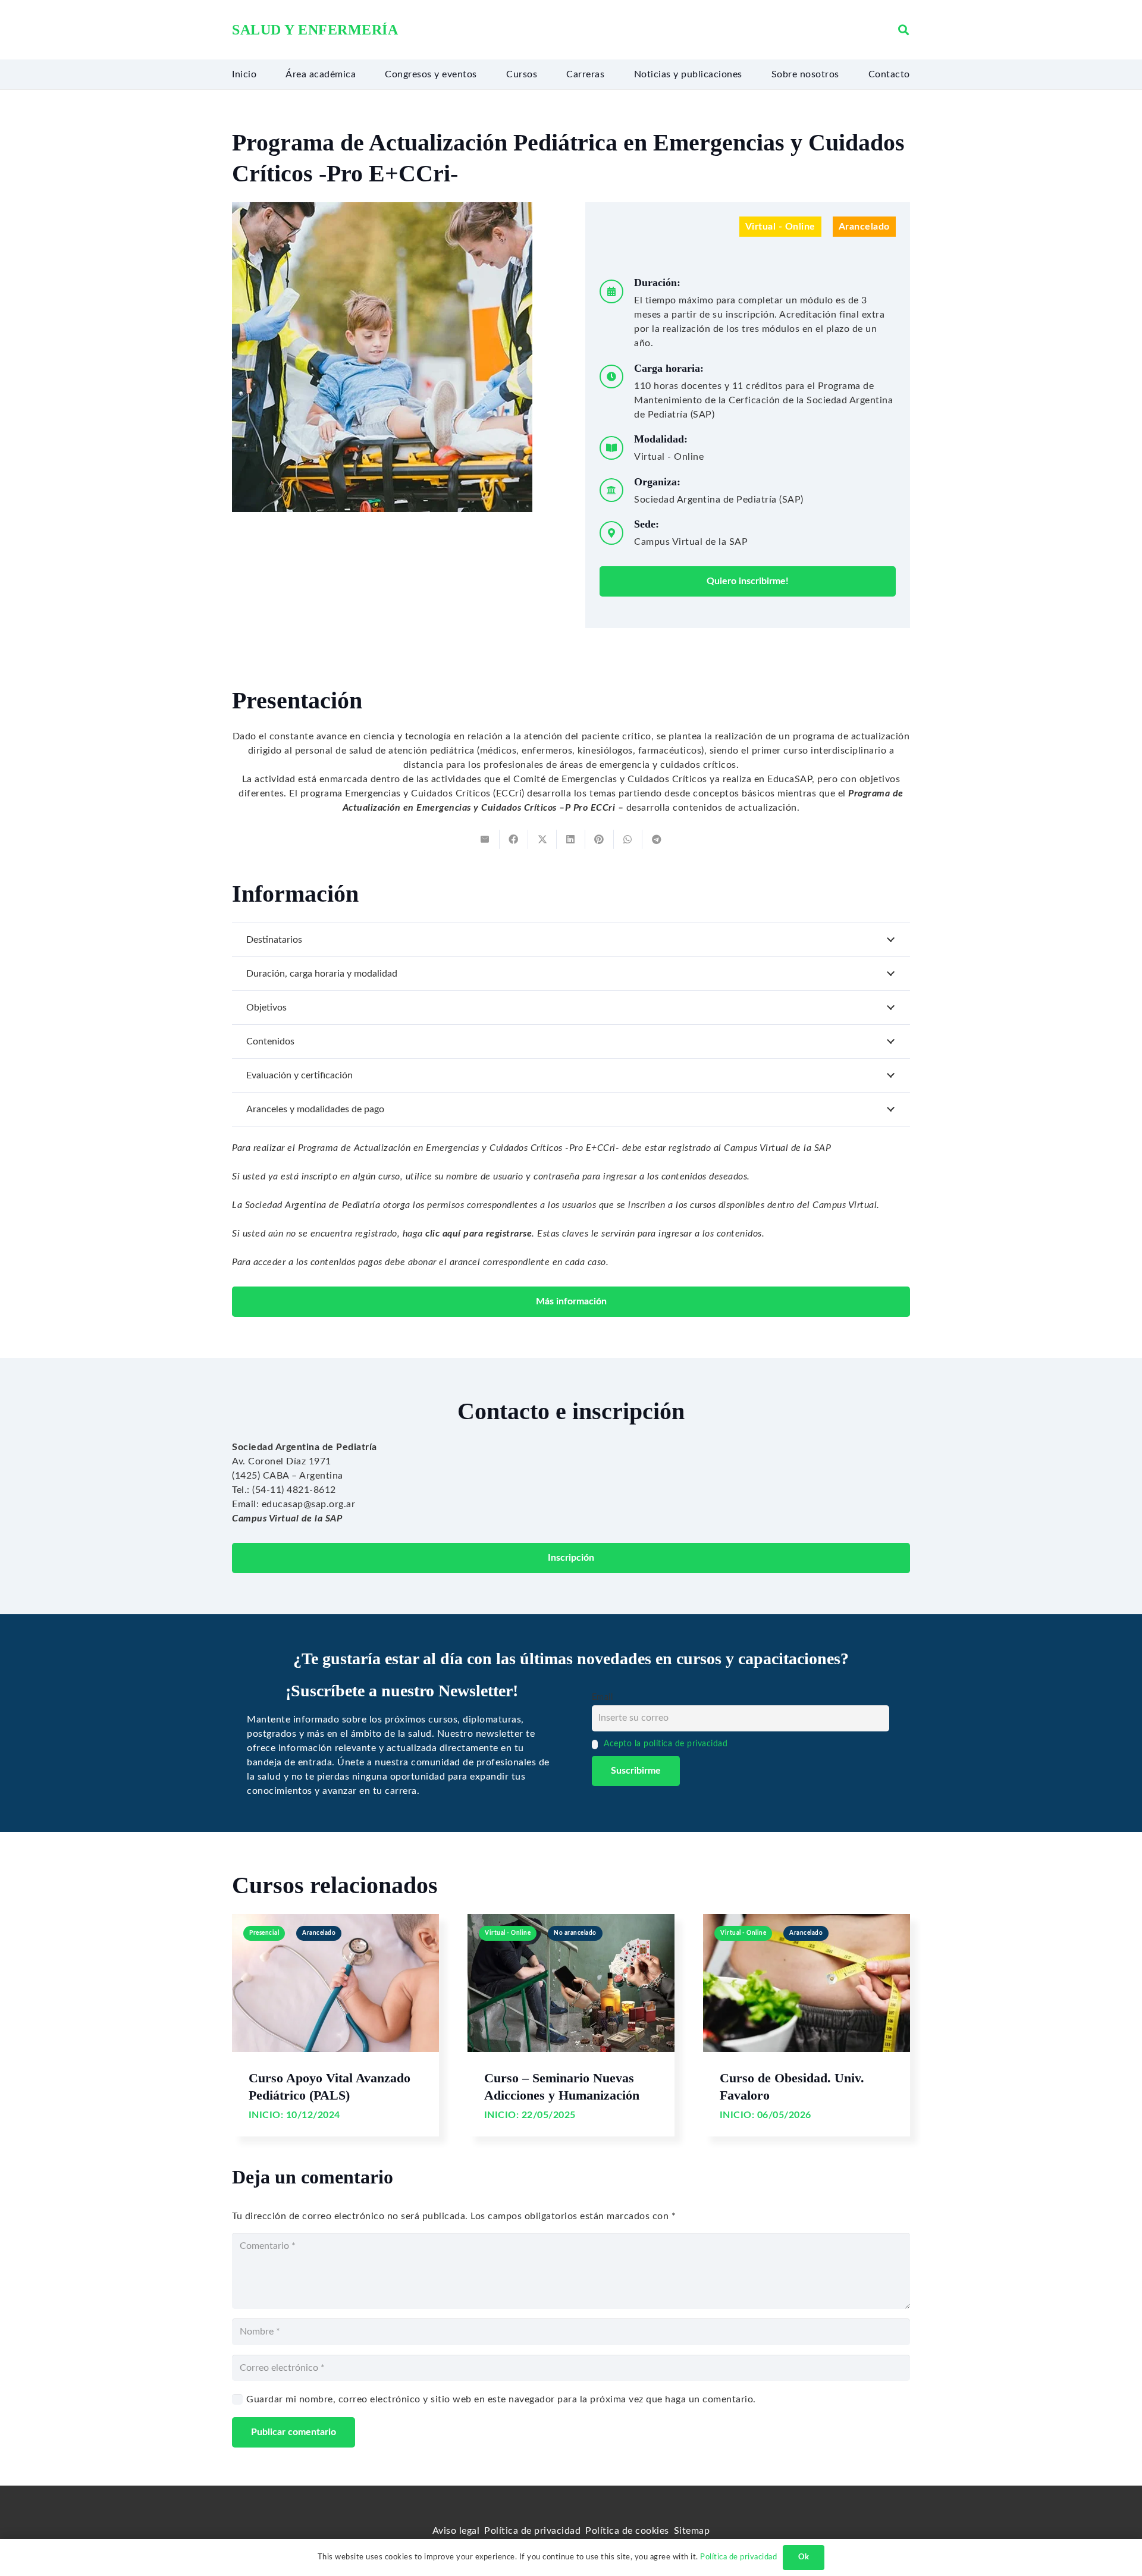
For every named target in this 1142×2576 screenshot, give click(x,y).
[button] (903, 30)
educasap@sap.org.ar (309, 1504)
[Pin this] (600, 839)
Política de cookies (627, 2531)
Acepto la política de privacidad (666, 1744)
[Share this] (514, 839)
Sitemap (692, 2531)
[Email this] (485, 839)
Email (603, 1697)
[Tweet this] (542, 839)
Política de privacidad (532, 2531)
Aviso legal (456, 2531)
